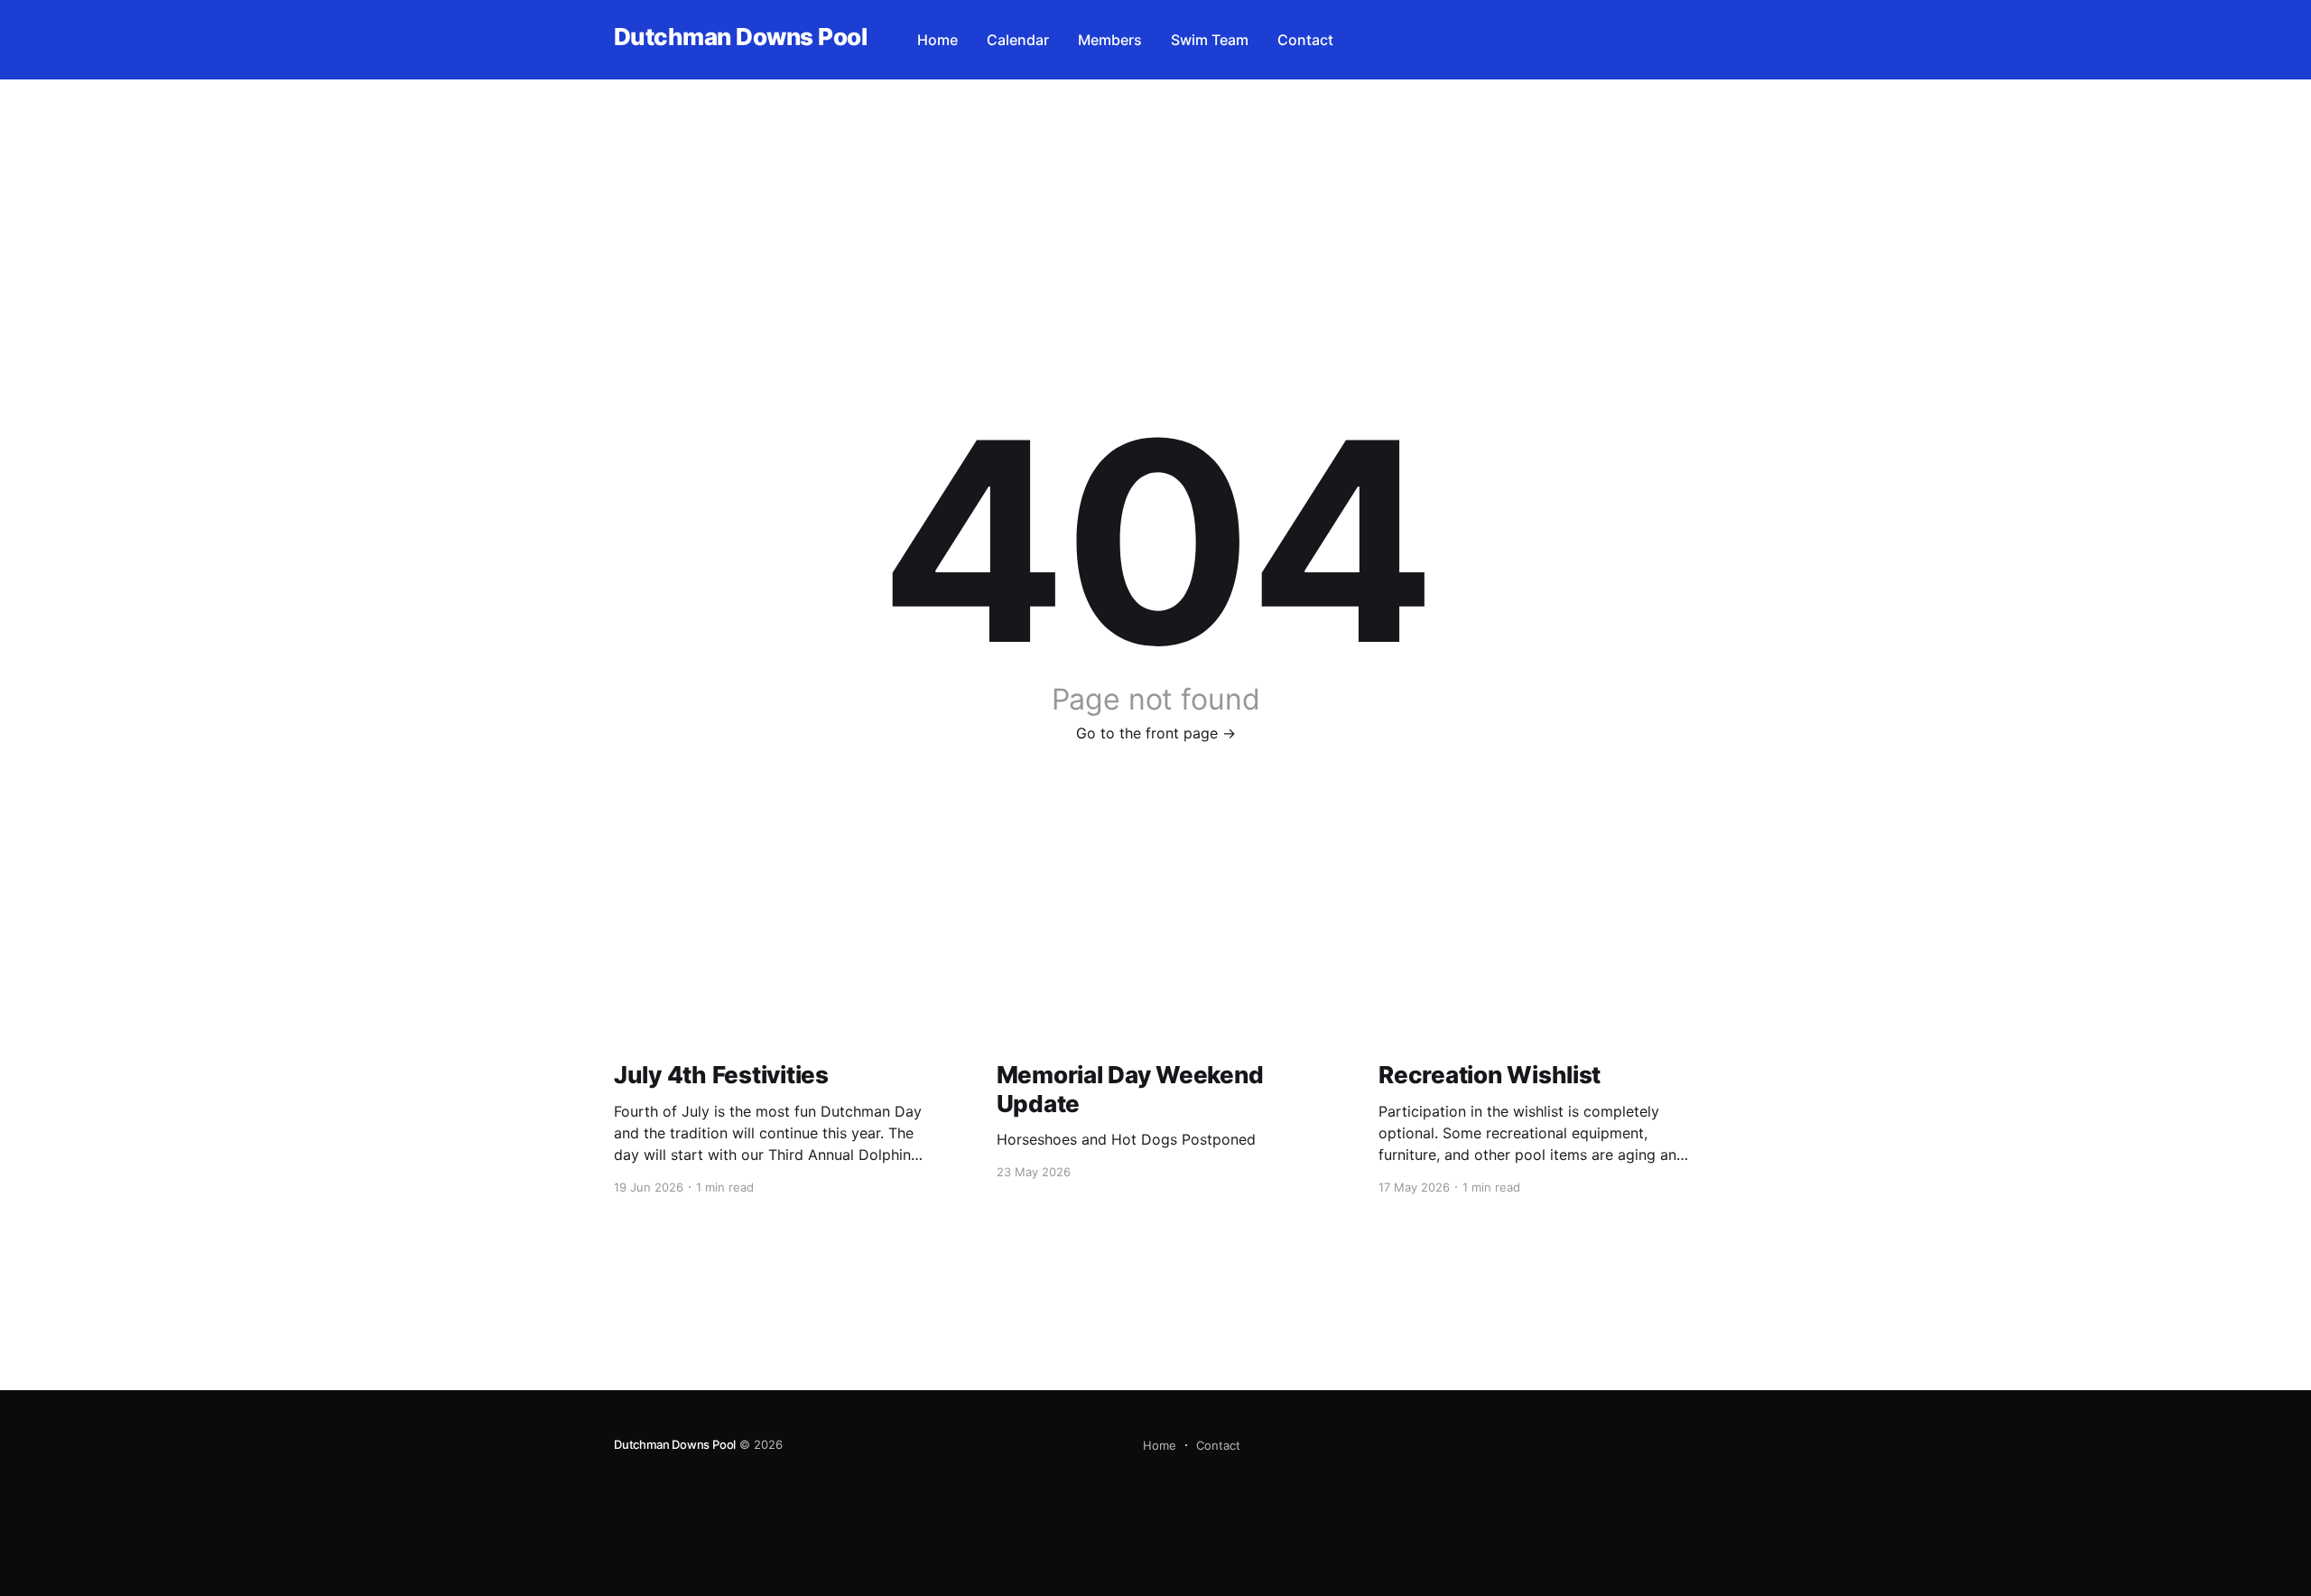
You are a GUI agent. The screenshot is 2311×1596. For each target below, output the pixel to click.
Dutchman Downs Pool (740, 37)
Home (937, 40)
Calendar (1018, 40)
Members (1110, 40)
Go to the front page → (1156, 733)
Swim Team (1210, 40)
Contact (1305, 40)
